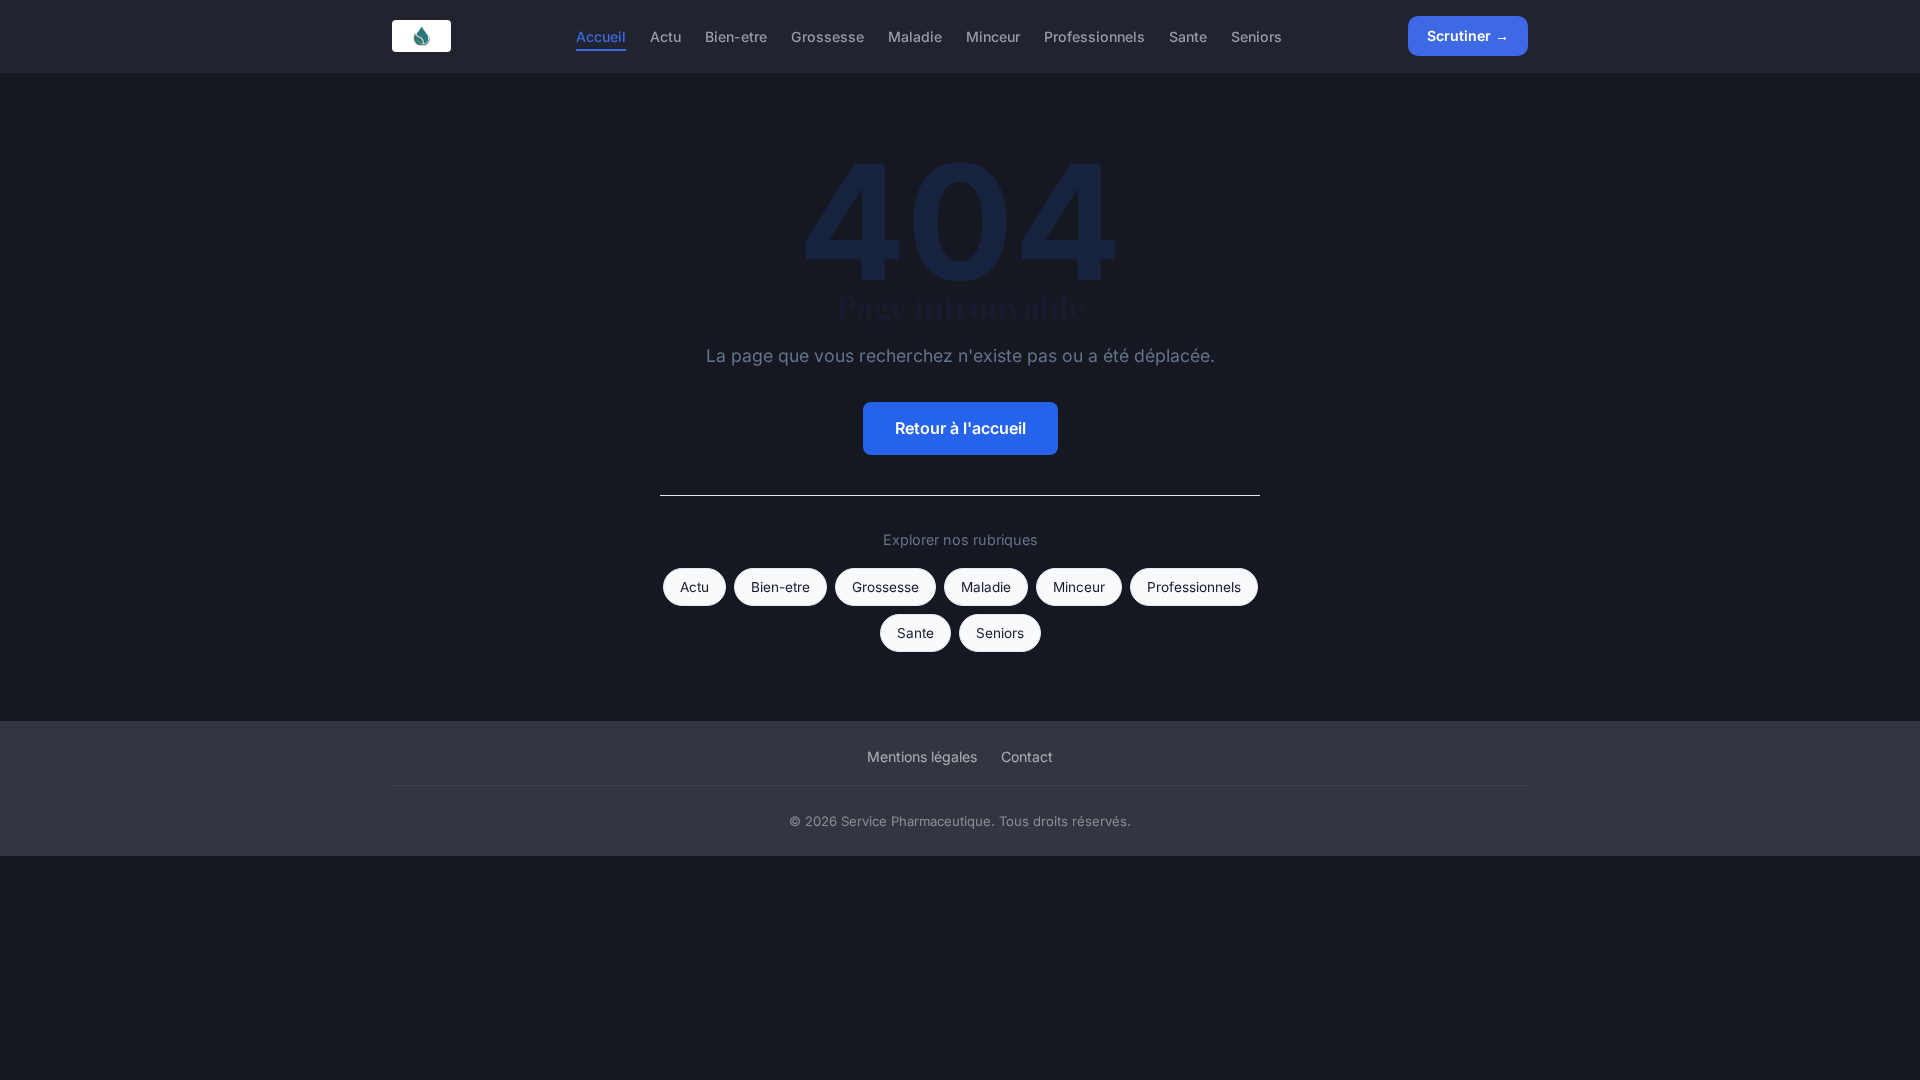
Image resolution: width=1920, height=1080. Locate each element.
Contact (1027, 756)
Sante (1188, 35)
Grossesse (827, 35)
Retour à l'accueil (960, 428)
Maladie (915, 35)
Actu (665, 35)
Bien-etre (736, 35)
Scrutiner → (1468, 35)
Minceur (993, 35)
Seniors (1256, 35)
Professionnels (1094, 35)
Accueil (601, 35)
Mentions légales (922, 756)
